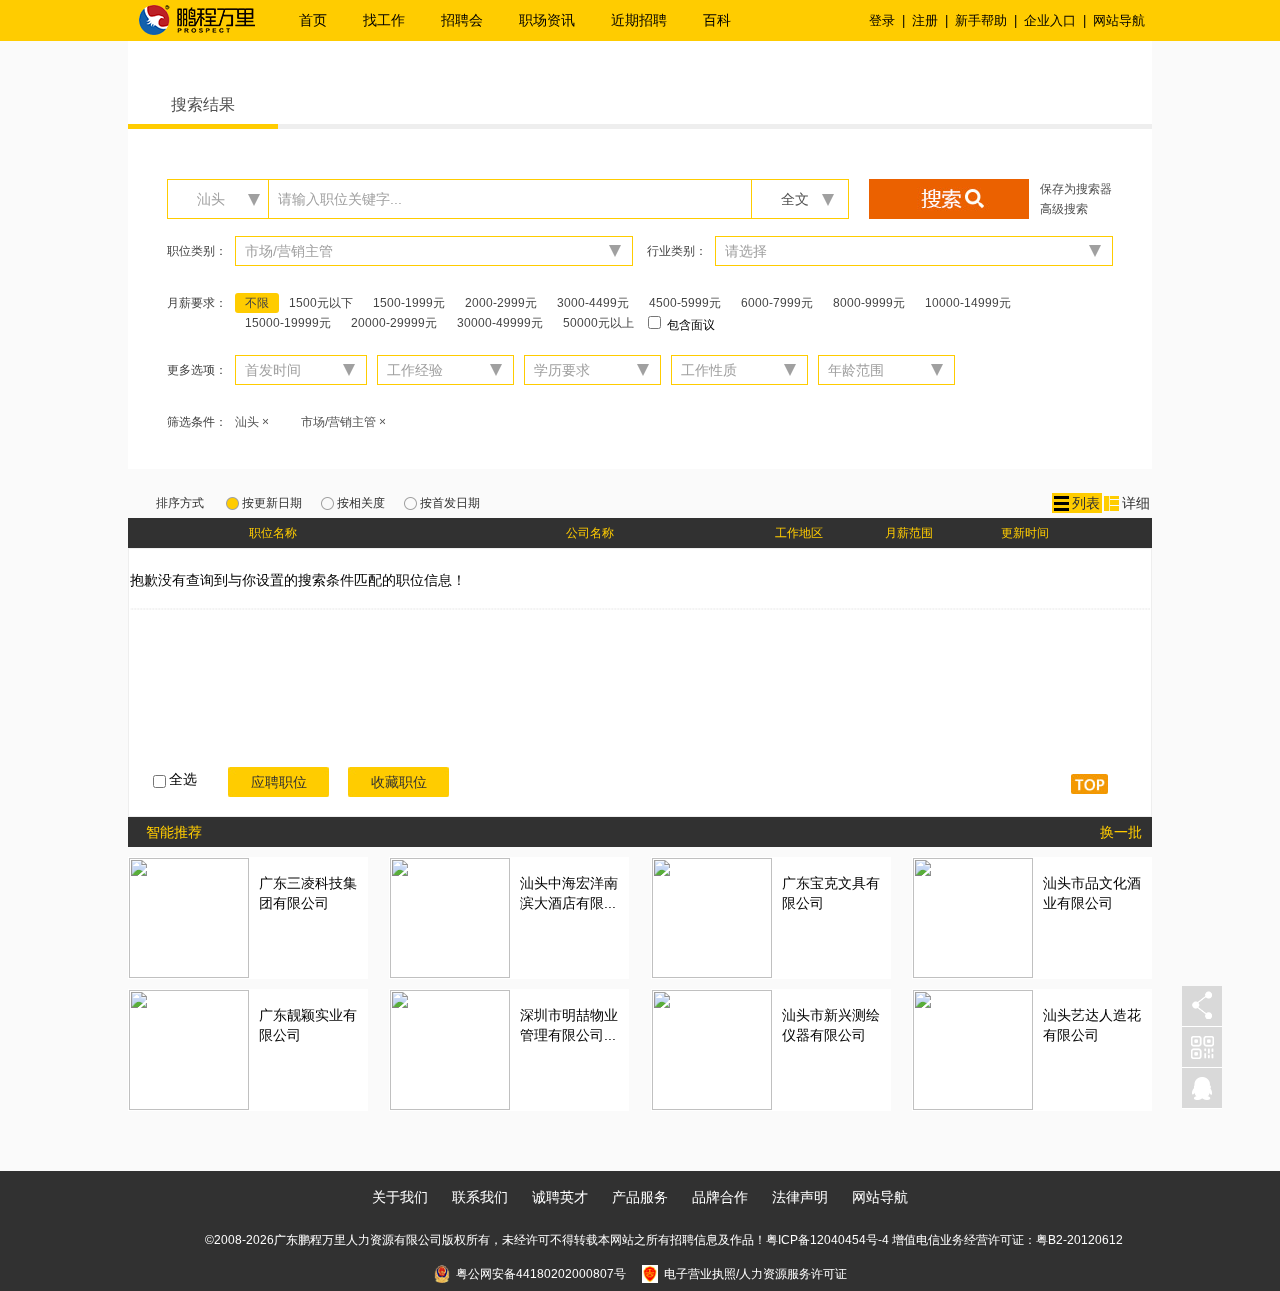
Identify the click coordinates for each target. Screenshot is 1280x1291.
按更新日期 (272, 503)
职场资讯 (547, 20)
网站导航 (1119, 20)
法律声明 (800, 1197)
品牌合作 (720, 1197)
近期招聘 (639, 20)
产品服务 (640, 1197)
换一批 (1121, 832)
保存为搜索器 (1076, 189)
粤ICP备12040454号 (822, 1240)
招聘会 (462, 20)
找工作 (384, 20)
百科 (717, 20)
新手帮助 (981, 20)
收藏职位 (399, 782)
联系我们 (480, 1197)
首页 (313, 20)
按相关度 (361, 503)
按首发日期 (450, 503)
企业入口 (1050, 20)
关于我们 (400, 1197)
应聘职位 (279, 782)
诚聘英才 (560, 1197)
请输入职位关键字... (340, 199)
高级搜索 (1064, 209)
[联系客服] (1202, 1088)
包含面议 (689, 325)
